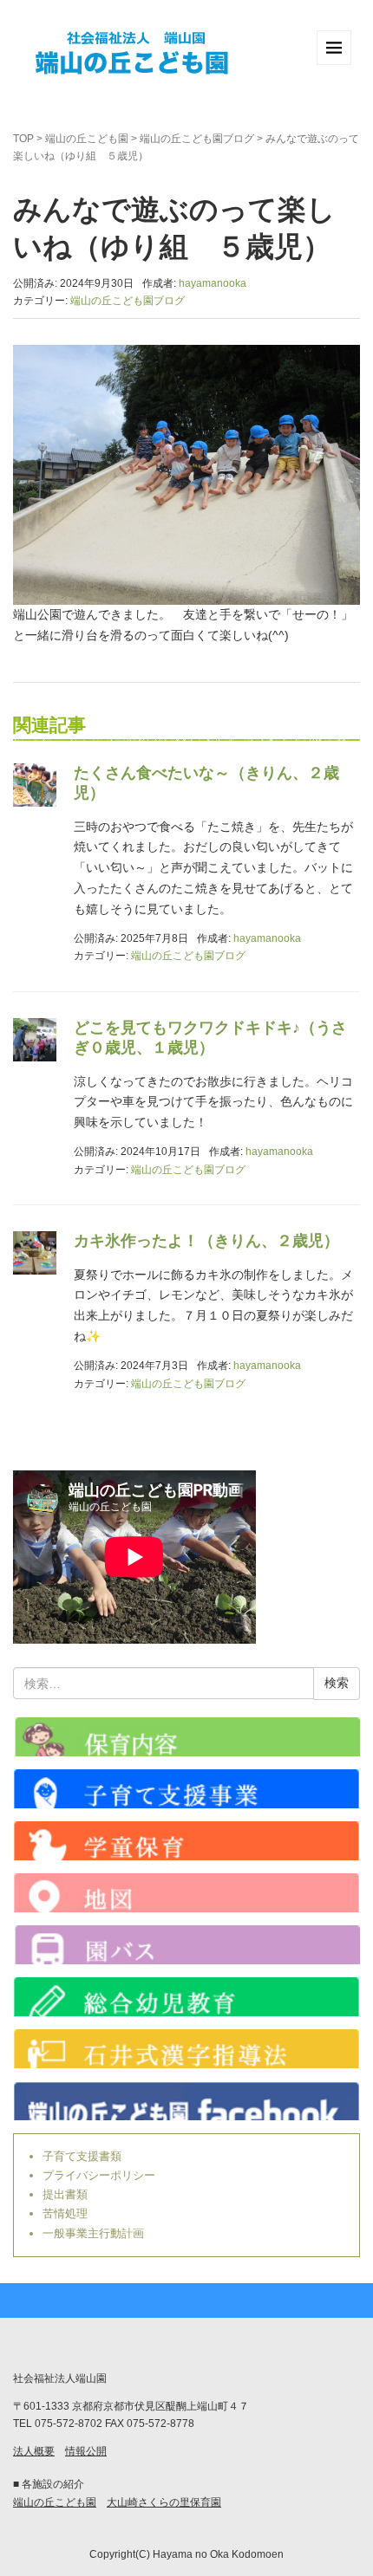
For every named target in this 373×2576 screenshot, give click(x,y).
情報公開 (86, 2451)
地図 (186, 1893)
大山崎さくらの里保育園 (164, 2502)
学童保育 (186, 1841)
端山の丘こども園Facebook (186, 2101)
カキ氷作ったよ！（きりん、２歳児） (206, 1241)
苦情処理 (65, 2213)
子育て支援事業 (186, 1789)
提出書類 (65, 2194)
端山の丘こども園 (87, 139)
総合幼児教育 (186, 1997)
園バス (186, 1945)
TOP (23, 139)
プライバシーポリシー (99, 2175)
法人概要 (34, 2451)
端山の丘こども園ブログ (197, 139)
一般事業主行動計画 (93, 2233)
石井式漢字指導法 (186, 2049)
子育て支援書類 (82, 2156)
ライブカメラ (186, 1737)
